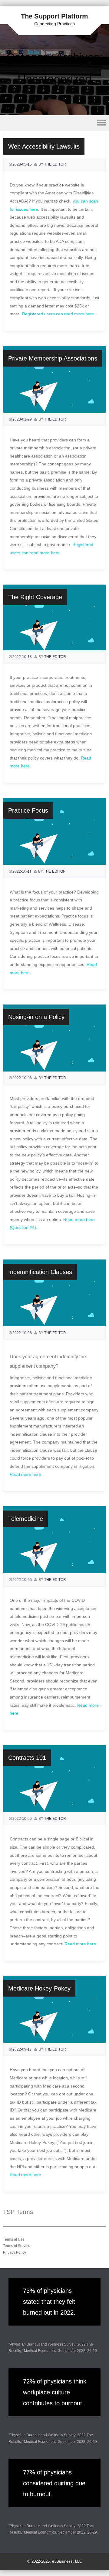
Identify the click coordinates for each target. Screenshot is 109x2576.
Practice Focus (28, 810)
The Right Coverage (35, 597)
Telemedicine (26, 1519)
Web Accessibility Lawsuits (44, 146)
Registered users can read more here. (59, 314)
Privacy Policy (15, 2252)
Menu (54, 123)
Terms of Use (14, 2239)
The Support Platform (54, 16)
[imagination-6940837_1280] (54, 649)
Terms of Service (17, 2246)
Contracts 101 (27, 1758)
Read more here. (27, 1474)
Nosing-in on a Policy (36, 1017)
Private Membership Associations (53, 358)
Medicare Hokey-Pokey (39, 1988)
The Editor (55, 164)
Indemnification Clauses (40, 1272)
